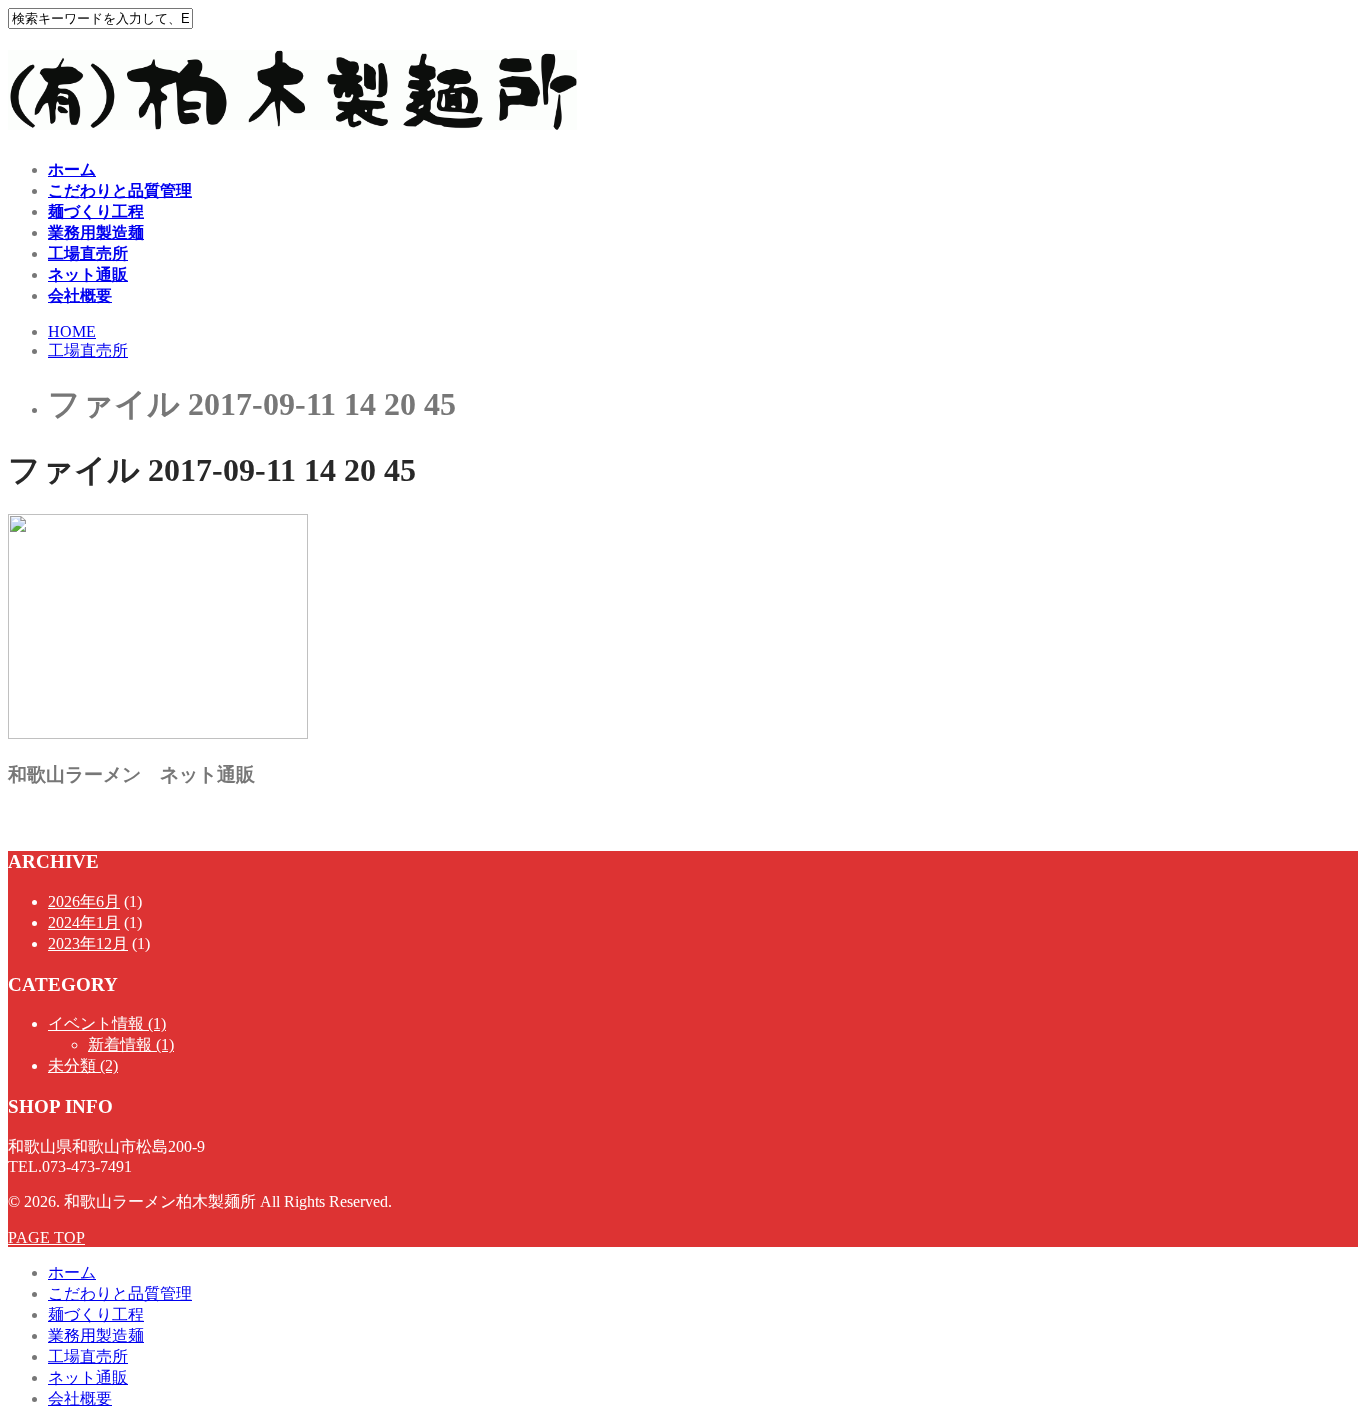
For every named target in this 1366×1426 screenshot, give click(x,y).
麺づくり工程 (96, 211)
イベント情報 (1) (107, 1023)
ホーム (72, 169)
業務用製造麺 (96, 232)
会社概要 (80, 295)
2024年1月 (84, 922)
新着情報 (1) (131, 1044)
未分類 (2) (83, 1065)
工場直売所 (88, 253)
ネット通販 (88, 274)
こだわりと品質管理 (120, 190)
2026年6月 (84, 901)
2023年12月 (88, 943)
